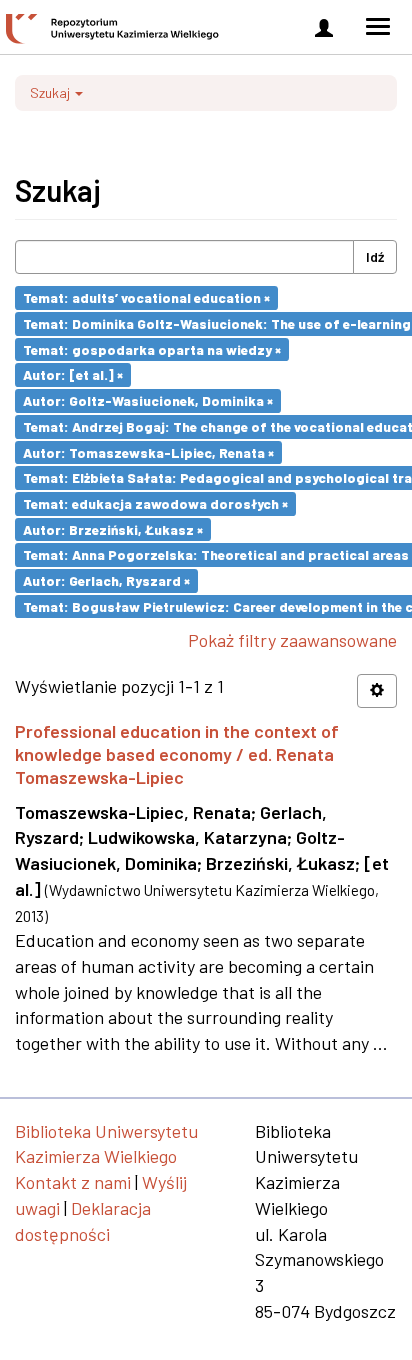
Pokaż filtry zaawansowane (292, 640)
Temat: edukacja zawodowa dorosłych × (155, 503)
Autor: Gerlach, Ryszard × (106, 580)
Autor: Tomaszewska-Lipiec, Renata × (148, 451)
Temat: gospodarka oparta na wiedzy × (152, 348)
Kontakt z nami (73, 1182)
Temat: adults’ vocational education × (146, 297)
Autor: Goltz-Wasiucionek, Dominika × (148, 400)
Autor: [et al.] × (73, 374)
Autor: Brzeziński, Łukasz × (113, 528)
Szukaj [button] (51, 92)
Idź (375, 256)
